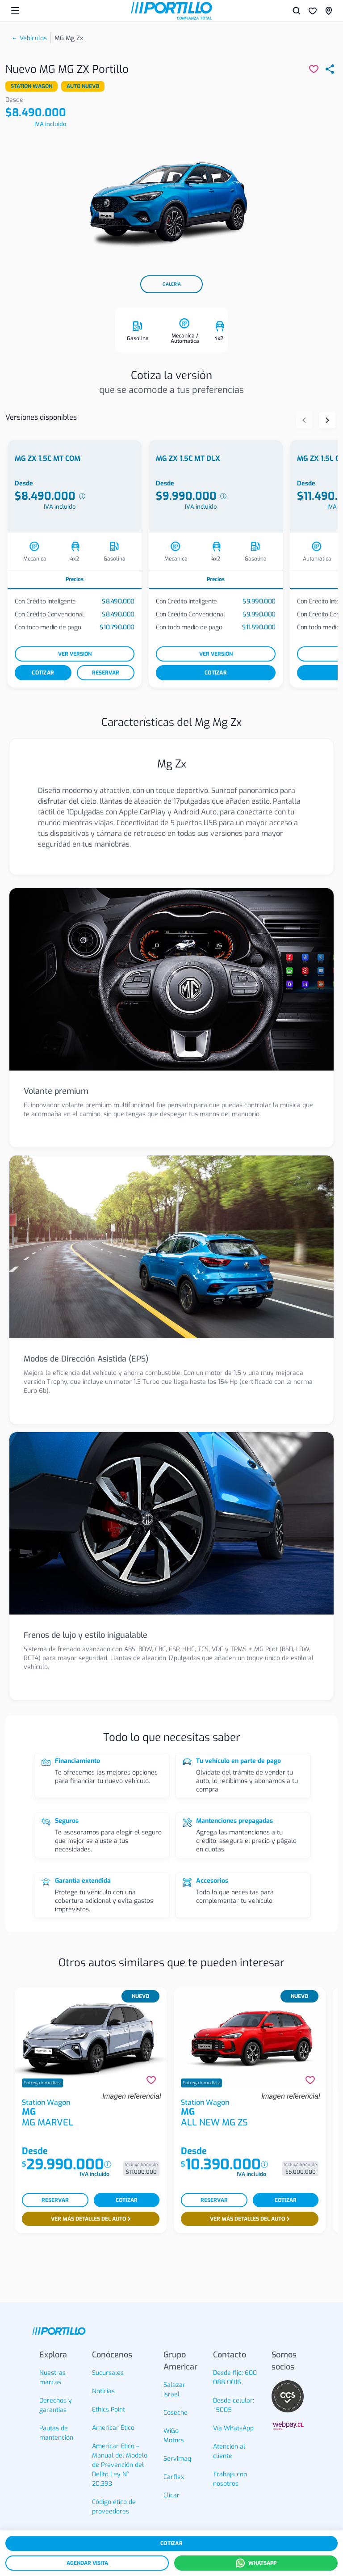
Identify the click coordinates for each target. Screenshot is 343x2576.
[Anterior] (304, 420)
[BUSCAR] (297, 11)
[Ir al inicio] (171, 11)
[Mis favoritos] (313, 11)
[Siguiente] (327, 420)
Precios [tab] (75, 579)
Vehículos (33, 38)
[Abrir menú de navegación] (15, 11)
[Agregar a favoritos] (151, 2080)
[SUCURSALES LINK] (329, 11)
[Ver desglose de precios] (82, 496)
